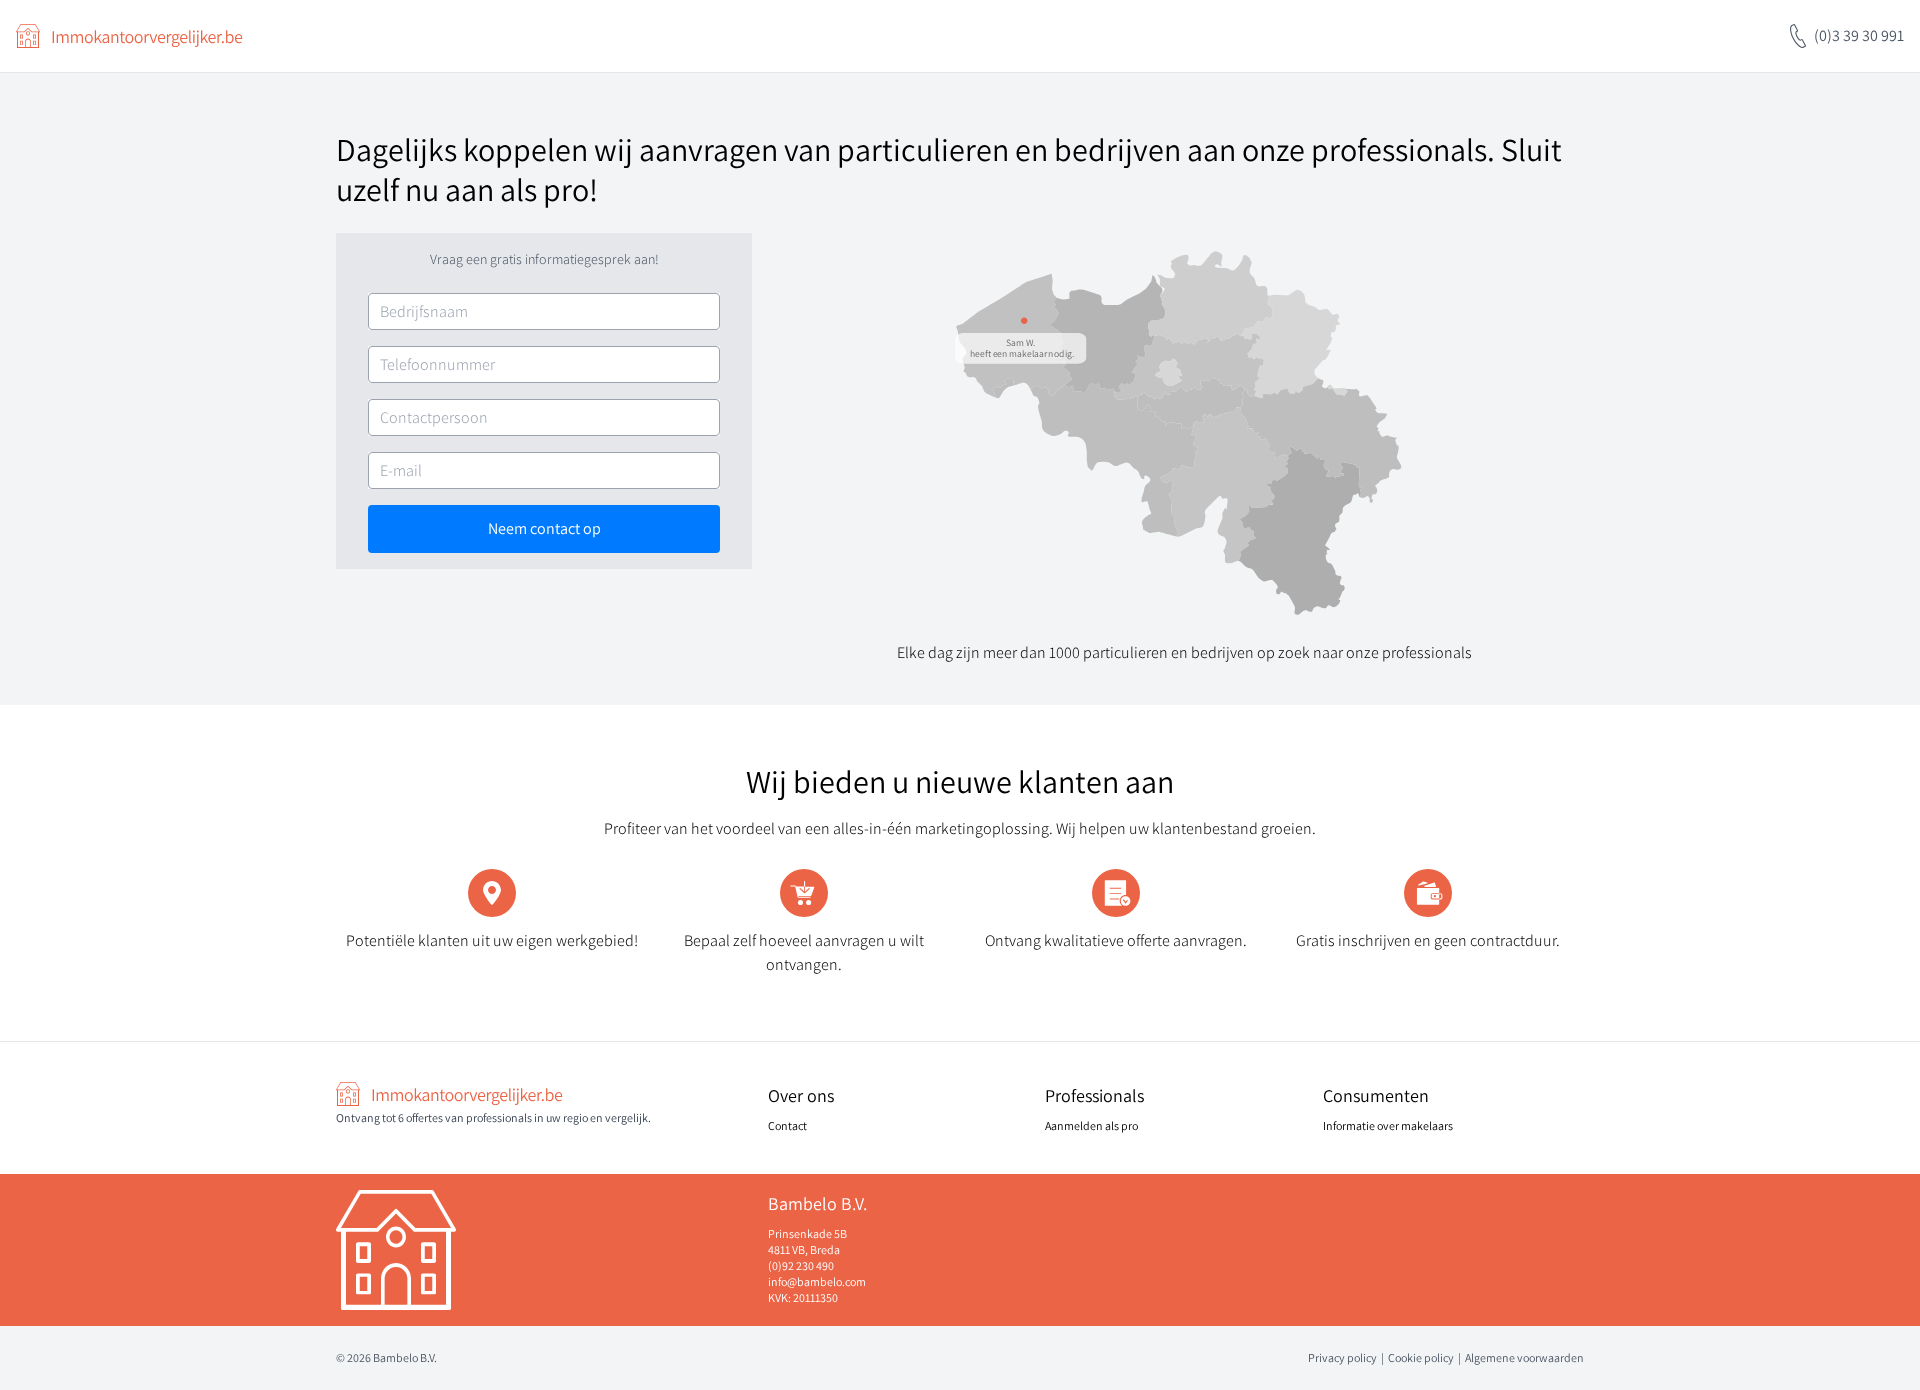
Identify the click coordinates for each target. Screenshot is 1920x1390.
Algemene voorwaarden (1524, 1357)
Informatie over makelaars (1388, 1125)
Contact (787, 1125)
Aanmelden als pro (1091, 1125)
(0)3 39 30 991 (1859, 35)
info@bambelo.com (817, 1281)
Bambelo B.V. (405, 1357)
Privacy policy (1342, 1357)
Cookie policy (1421, 1357)
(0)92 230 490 (801, 1265)
